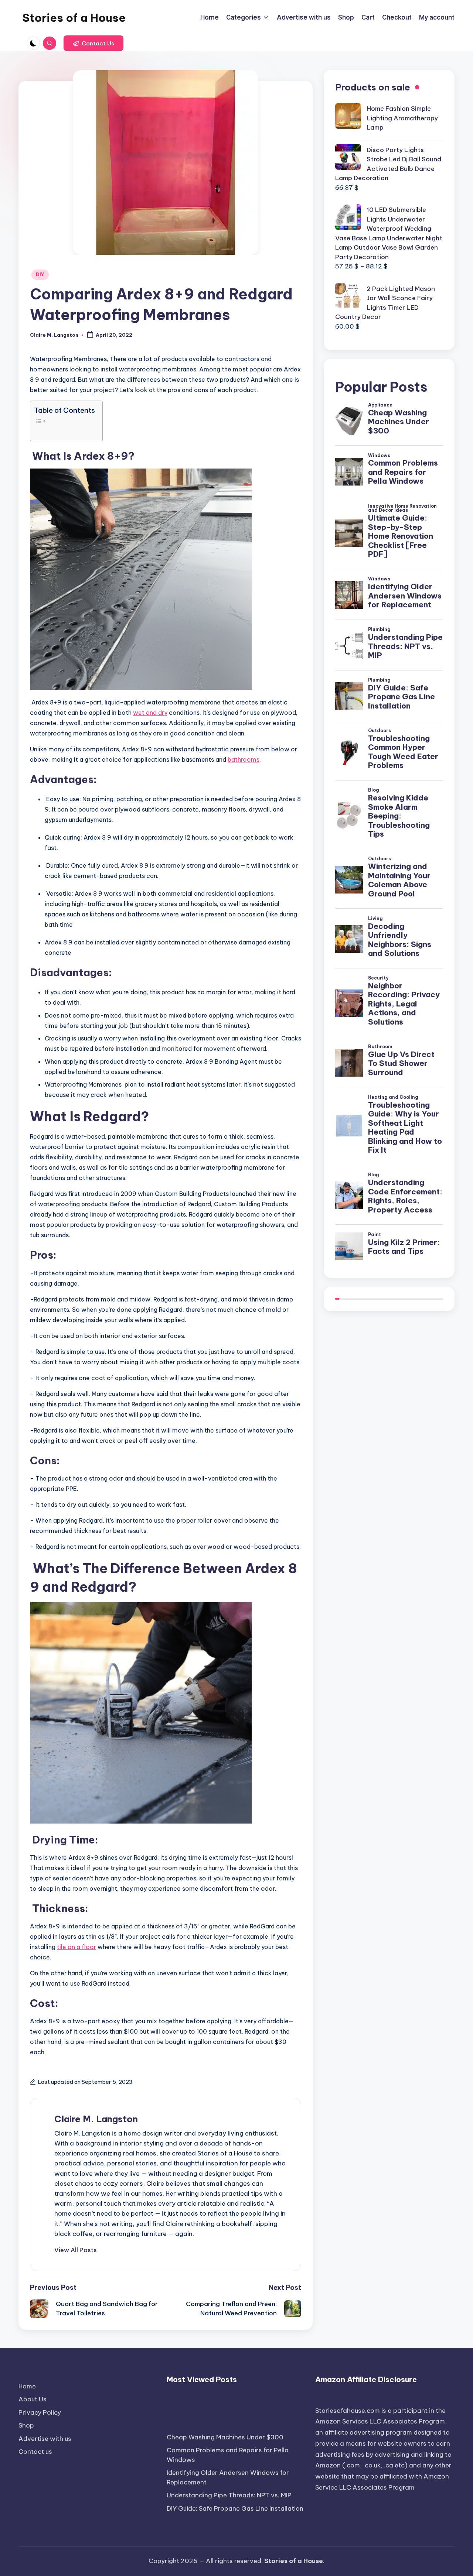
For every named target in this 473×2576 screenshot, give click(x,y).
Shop (26, 2425)
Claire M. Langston (96, 2119)
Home (27, 2386)
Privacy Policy (40, 2412)
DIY (40, 275)
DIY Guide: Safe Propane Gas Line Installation (235, 2508)
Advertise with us (45, 2439)
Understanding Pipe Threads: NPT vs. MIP (229, 2495)
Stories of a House (74, 18)
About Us (33, 2399)
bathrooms (244, 759)
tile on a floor (76, 1947)
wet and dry (150, 713)
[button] (93, 43)
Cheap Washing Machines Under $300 (225, 2437)
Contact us (35, 2452)
